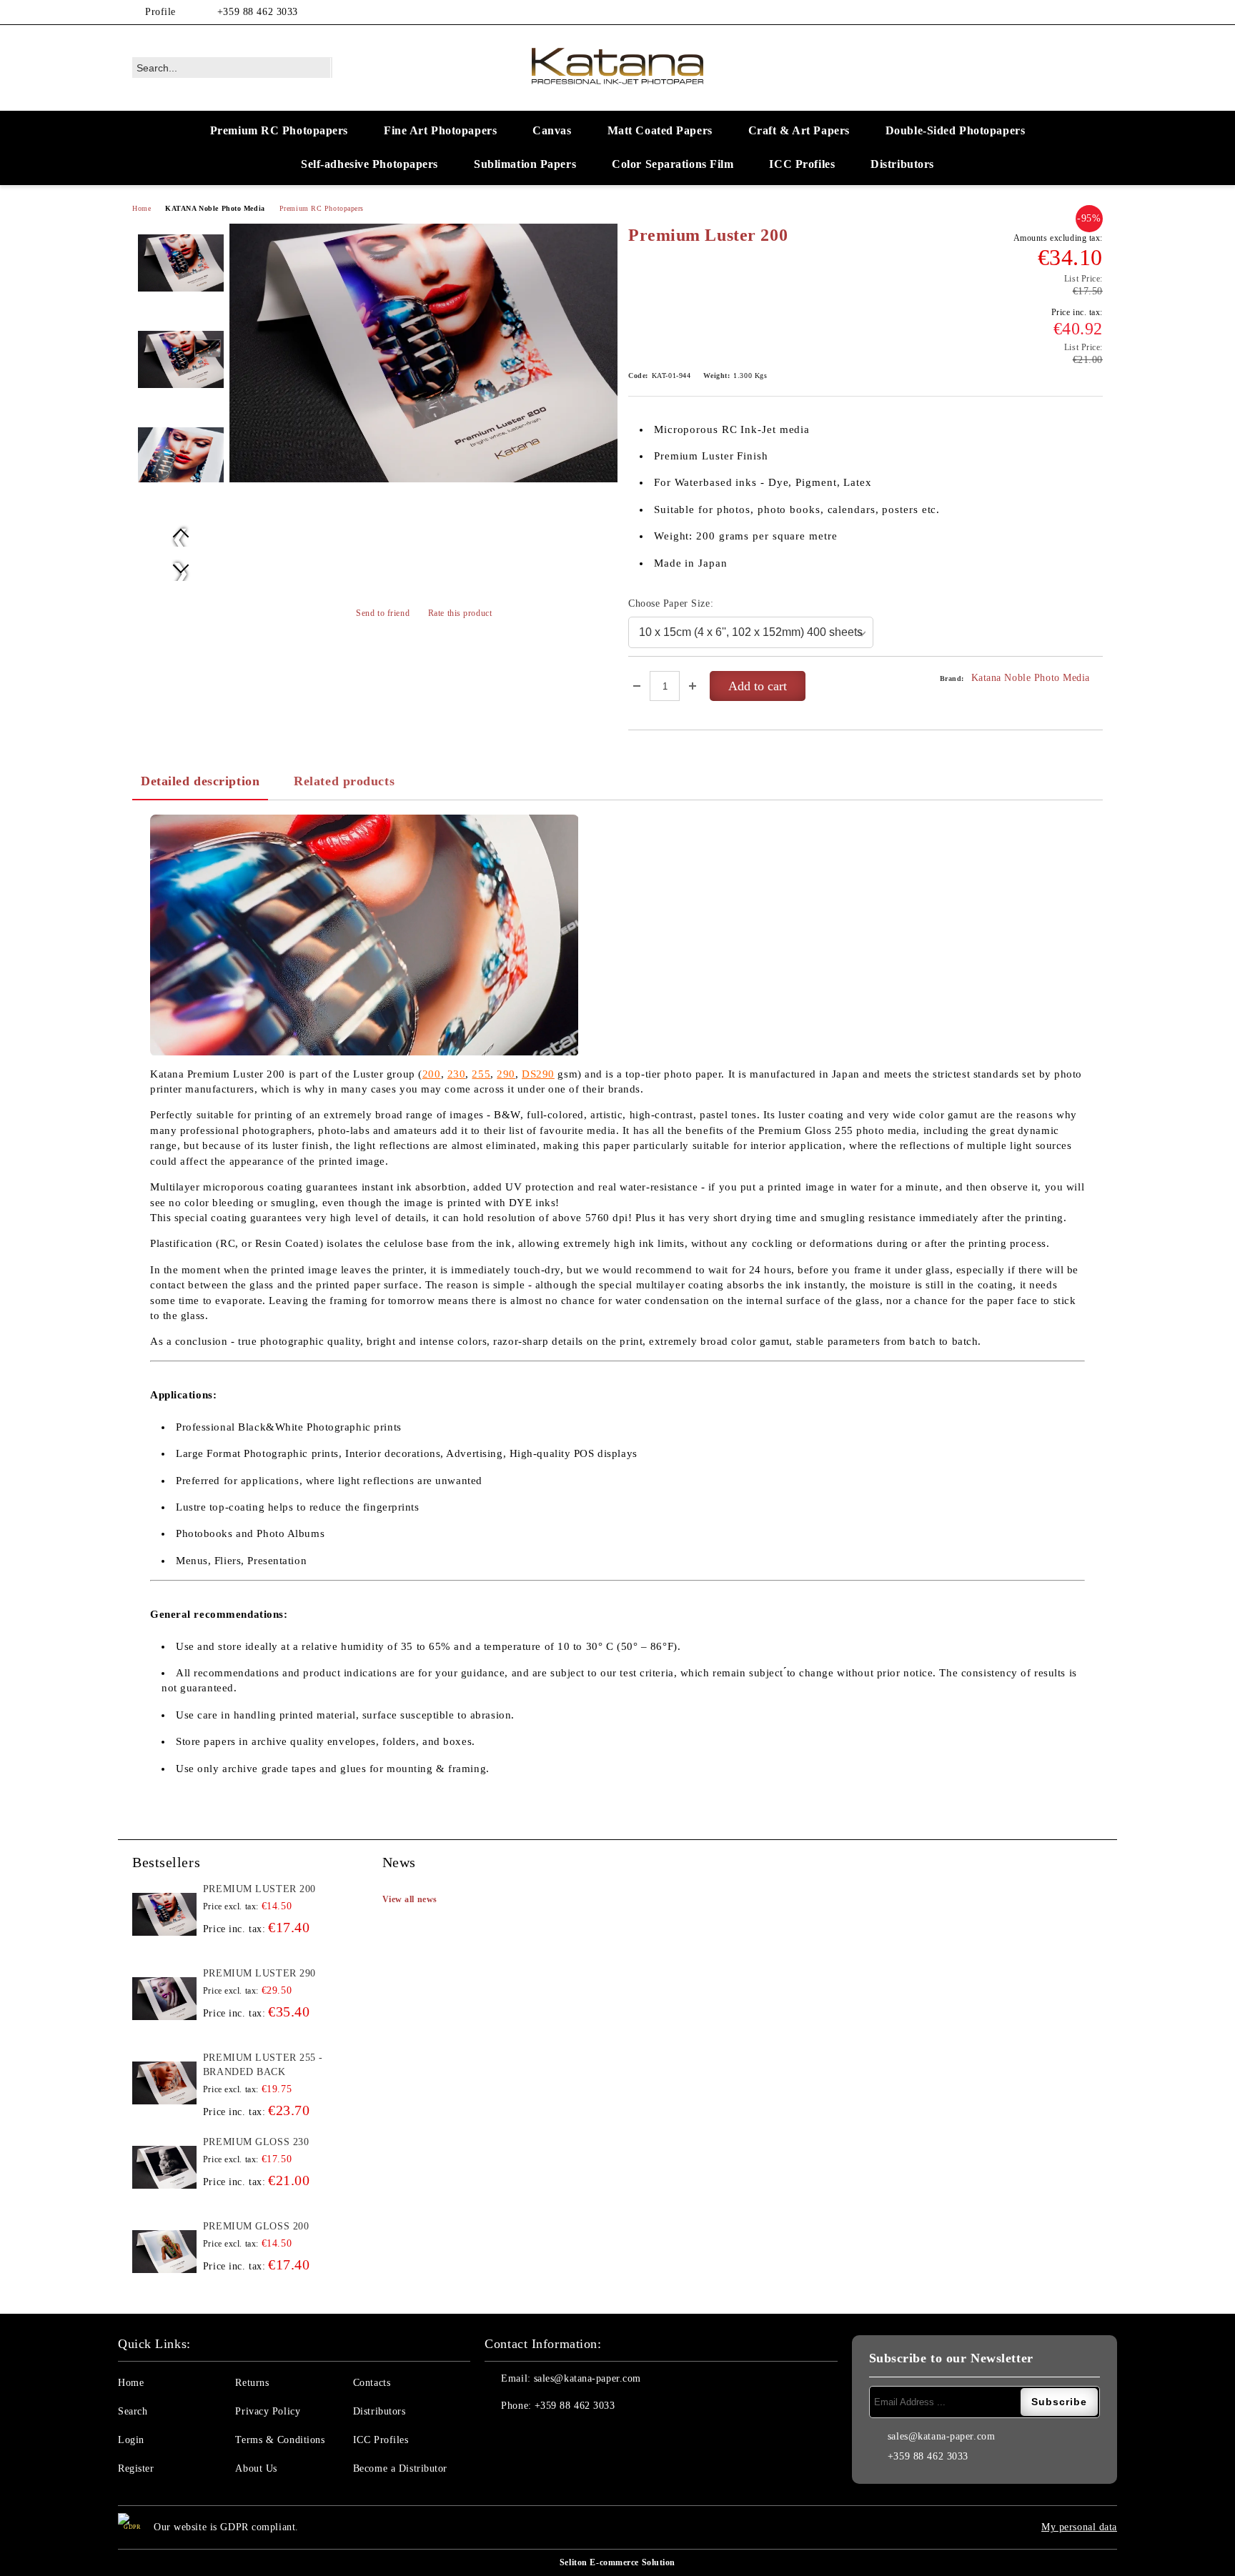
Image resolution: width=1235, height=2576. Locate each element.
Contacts (372, 2383)
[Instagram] (1095, 12)
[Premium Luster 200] (423, 353)
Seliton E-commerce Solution (617, 2562)
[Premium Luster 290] (164, 1999)
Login (131, 2440)
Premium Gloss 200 (256, 2226)
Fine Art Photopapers (440, 130)
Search (133, 2411)
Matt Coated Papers (660, 130)
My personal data (1079, 2527)
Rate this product (460, 613)
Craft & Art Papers (799, 130)
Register (136, 2468)
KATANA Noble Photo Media (215, 208)
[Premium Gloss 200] (164, 2252)
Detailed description (200, 781)
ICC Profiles (802, 164)
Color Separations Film (673, 164)
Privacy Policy (268, 2411)
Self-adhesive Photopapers (369, 164)
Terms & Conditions (280, 2440)
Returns (252, 2383)
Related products (344, 781)
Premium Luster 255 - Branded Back (263, 2065)
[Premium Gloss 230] (164, 2167)
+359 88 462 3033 (258, 12)
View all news (410, 1899)
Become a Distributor (400, 2468)
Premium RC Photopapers (279, 130)
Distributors (902, 164)
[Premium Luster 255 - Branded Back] (164, 2083)
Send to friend (383, 613)
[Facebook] (1073, 12)
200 (432, 1074)
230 (457, 1074)
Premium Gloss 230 (256, 2142)
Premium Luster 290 (259, 1973)
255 (481, 1074)
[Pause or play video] (364, 935)
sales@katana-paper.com (587, 2378)
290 (506, 1074)
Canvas (552, 130)
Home (142, 208)
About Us (256, 2468)
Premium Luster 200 (259, 1889)
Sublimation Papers (525, 164)
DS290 (538, 1074)
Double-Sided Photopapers (955, 130)
